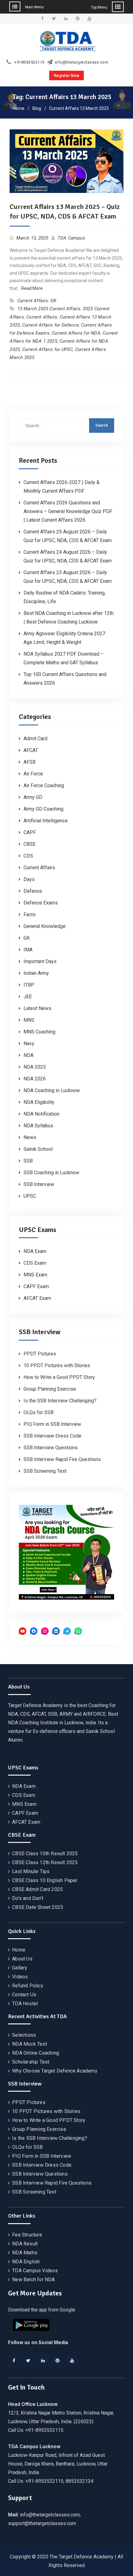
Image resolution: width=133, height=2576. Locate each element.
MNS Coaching (39, 1032)
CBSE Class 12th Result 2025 (45, 1862)
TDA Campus (71, 238)
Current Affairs (33, 301)
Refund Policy (28, 1986)
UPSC (30, 1196)
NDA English (26, 2262)
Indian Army (36, 973)
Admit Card (35, 739)
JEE (28, 997)
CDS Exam (35, 1263)
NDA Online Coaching (36, 2053)
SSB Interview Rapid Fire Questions (62, 1459)
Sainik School (38, 1149)
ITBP (29, 985)
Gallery (20, 1968)
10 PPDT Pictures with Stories (57, 1365)
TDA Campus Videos (35, 2271)
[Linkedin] (43, 2361)
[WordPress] (58, 2361)
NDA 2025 (35, 1067)
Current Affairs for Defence (51, 325)
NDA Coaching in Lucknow (52, 1090)
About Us (22, 1959)
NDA (28, 1055)
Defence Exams (41, 903)
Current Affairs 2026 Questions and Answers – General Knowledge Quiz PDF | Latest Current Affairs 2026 (68, 511)
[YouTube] (72, 2361)
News (30, 1137)
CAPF (30, 832)
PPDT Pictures (40, 1354)
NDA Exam (35, 1251)
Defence (33, 891)
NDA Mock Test (30, 2044)
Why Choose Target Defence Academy (55, 2071)
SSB (28, 1161)
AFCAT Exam (37, 1298)
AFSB (30, 762)
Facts (30, 914)
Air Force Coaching (44, 785)
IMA (28, 950)
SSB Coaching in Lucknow (51, 1173)
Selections (24, 2035)
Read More (32, 288)
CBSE (30, 844)
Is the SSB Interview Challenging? (60, 1401)
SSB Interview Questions (51, 1448)
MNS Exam (35, 1275)
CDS (28, 856)
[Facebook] (14, 2361)
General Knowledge (45, 926)
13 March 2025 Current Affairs (49, 309)
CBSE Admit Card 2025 (37, 1889)
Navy (29, 1044)
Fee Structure (27, 2235)
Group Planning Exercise (50, 1389)
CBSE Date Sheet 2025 (38, 1907)
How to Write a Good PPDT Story (59, 1377)
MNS (29, 1020)
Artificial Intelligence (46, 821)
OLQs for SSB (39, 1412)
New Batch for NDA (33, 2280)
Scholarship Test (31, 2062)
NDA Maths (25, 2253)
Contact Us (24, 1995)
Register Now (66, 75)
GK (53, 301)
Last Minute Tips (31, 1871)
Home (19, 1950)
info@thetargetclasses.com (82, 62)
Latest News (37, 1008)
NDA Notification (41, 1114)
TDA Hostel (25, 2004)
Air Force (33, 774)
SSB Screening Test (45, 1471)
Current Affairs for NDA (76, 333)
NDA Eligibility (39, 1102)
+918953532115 (29, 62)
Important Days (40, 961)
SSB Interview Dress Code (52, 1436)
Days (29, 879)
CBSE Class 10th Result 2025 (45, 1854)
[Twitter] (28, 2361)
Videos (20, 1977)
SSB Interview (39, 1184)
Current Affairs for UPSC (48, 349)
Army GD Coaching (43, 809)
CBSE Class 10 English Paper (45, 1880)
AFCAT (31, 750)
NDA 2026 (35, 1079)
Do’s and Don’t (28, 1898)
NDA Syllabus (38, 1126)
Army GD (33, 797)
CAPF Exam (36, 1286)
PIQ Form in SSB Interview (52, 1424)
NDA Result (25, 2244)
